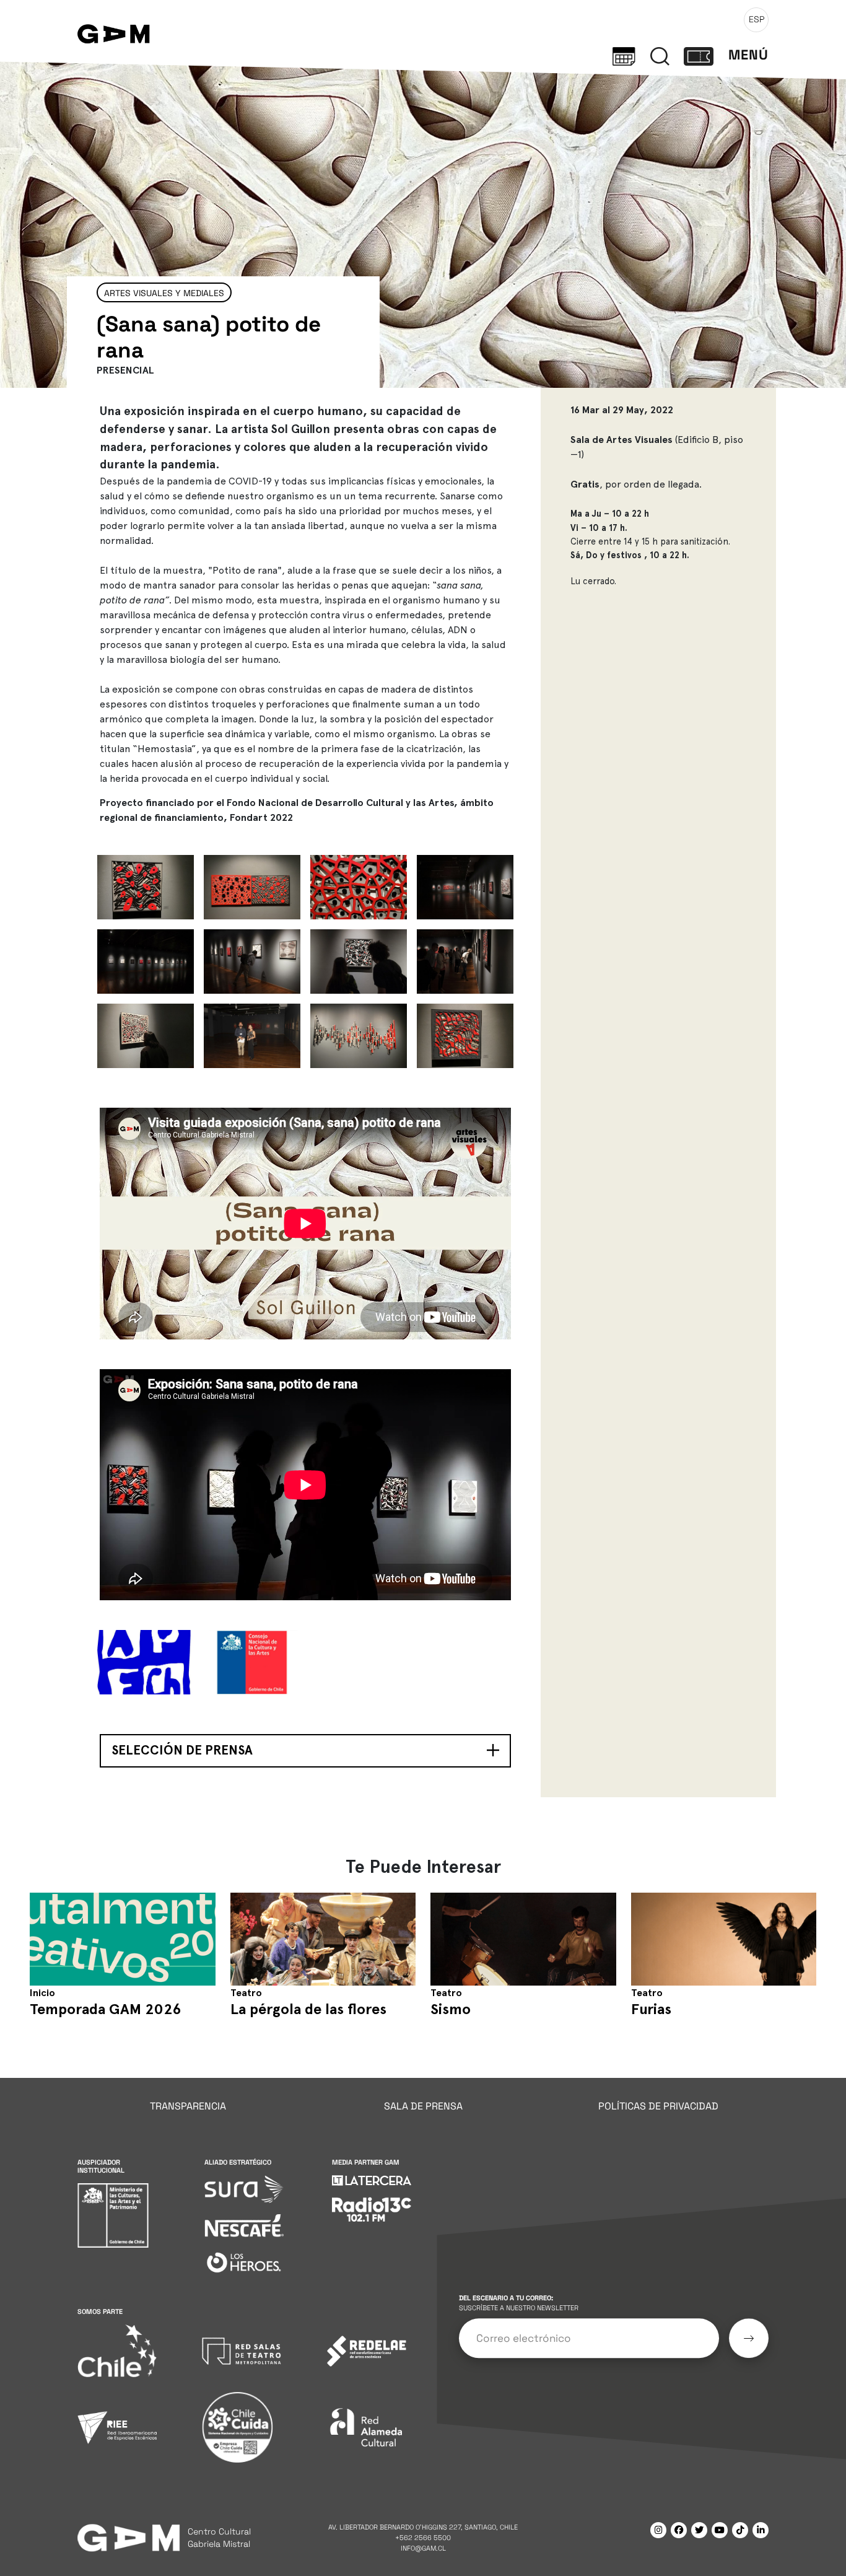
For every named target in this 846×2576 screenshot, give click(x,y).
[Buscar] (660, 55)
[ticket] (699, 55)
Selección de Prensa (182, 1750)
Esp (757, 19)
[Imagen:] (146, 887)
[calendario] (624, 55)
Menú (748, 55)
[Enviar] (749, 2338)
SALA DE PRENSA (423, 2106)
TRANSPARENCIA (188, 2106)
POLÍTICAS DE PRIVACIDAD (658, 2106)
